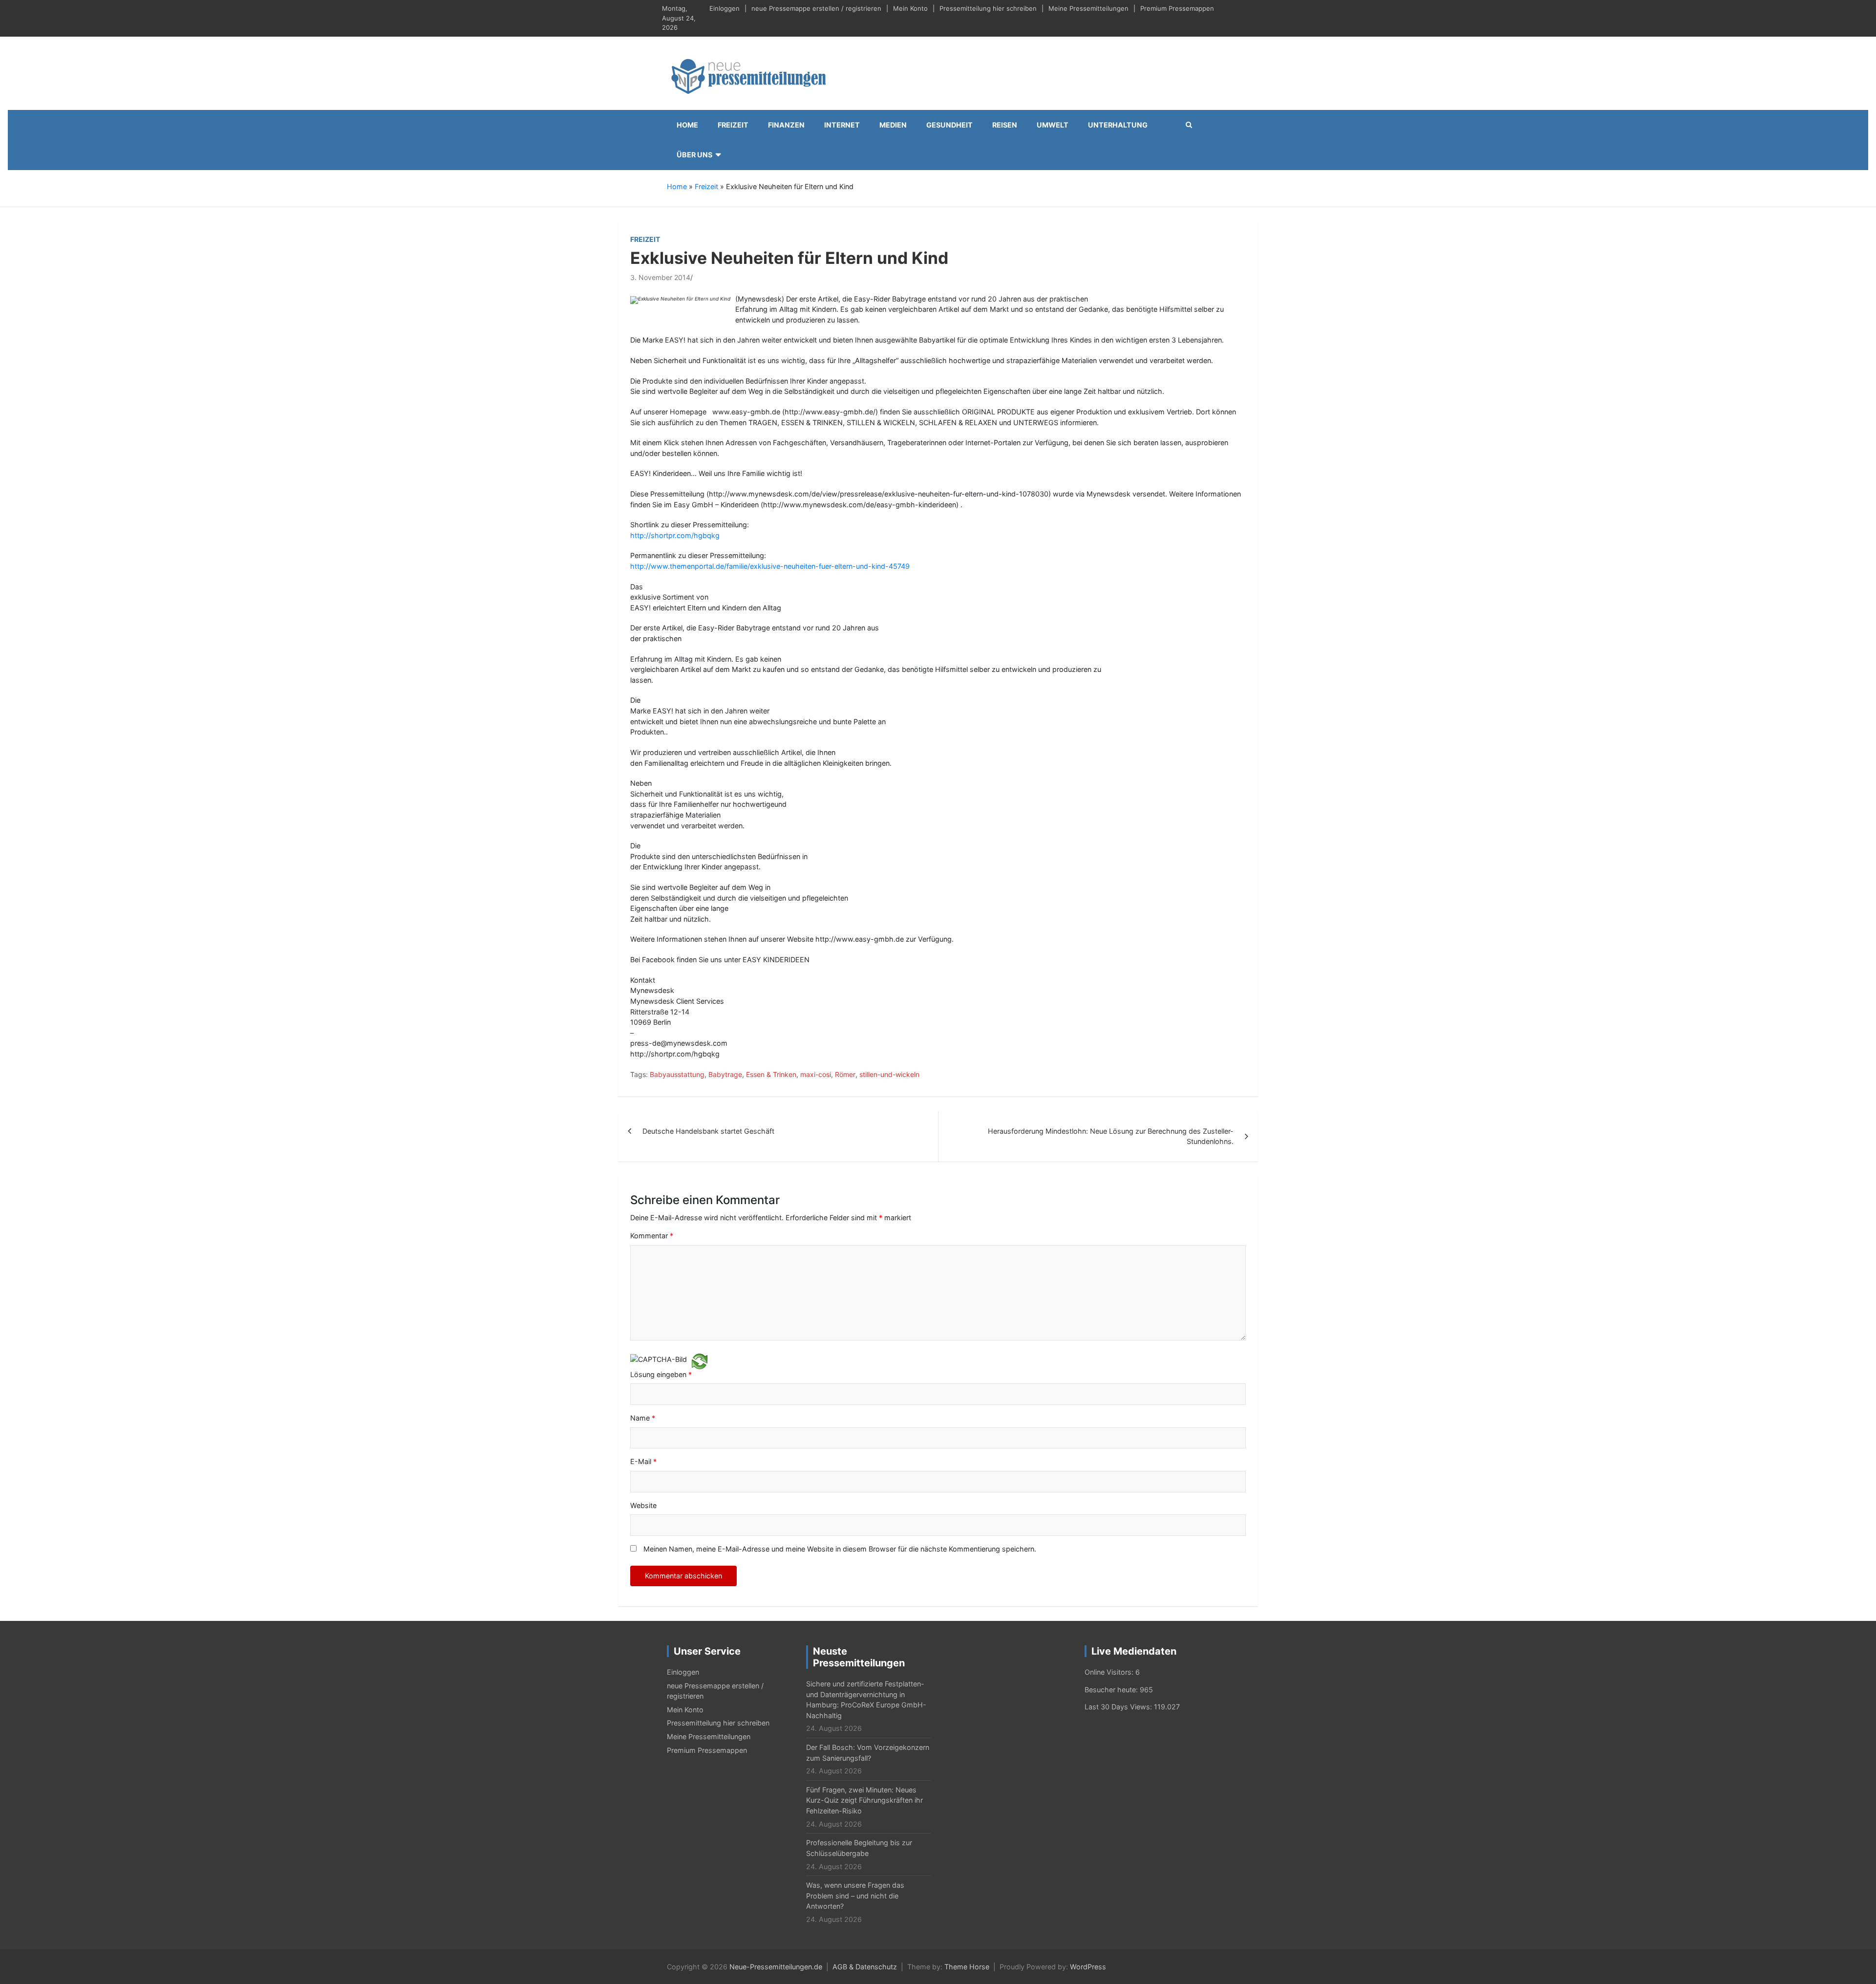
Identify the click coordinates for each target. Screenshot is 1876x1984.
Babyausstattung (677, 1074)
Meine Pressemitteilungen (1088, 8)
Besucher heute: (1112, 1690)
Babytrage (725, 1074)
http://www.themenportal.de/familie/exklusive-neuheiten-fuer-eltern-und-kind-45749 (770, 566)
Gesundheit (949, 125)
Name (643, 1418)
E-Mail (643, 1461)
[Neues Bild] (700, 1361)
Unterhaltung (1118, 125)
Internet (842, 125)
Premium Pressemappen (1177, 8)
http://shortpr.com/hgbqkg (675, 535)
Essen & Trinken (771, 1074)
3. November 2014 (660, 277)
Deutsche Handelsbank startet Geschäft (708, 1131)
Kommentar (652, 1236)
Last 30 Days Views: (1119, 1707)
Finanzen (786, 125)
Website (643, 1505)
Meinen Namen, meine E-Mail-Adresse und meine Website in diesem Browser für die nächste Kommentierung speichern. (840, 1549)
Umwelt (1053, 125)
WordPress (1088, 1967)
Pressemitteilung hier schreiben (988, 8)
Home (687, 125)
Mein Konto (910, 8)
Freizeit (733, 125)
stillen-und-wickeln (889, 1074)
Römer (845, 1074)
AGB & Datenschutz (865, 1967)
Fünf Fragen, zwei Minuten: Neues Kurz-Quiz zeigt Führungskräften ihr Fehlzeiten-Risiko (864, 1800)
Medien (893, 125)
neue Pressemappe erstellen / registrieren (816, 8)
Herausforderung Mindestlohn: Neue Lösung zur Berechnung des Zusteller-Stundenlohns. (1111, 1136)
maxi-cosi (816, 1074)
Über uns (694, 155)
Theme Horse (967, 1967)
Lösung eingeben (661, 1374)
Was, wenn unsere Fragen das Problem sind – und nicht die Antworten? (855, 1896)
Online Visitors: (1110, 1672)
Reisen (1005, 125)
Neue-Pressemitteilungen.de (776, 1967)
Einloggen (725, 8)
